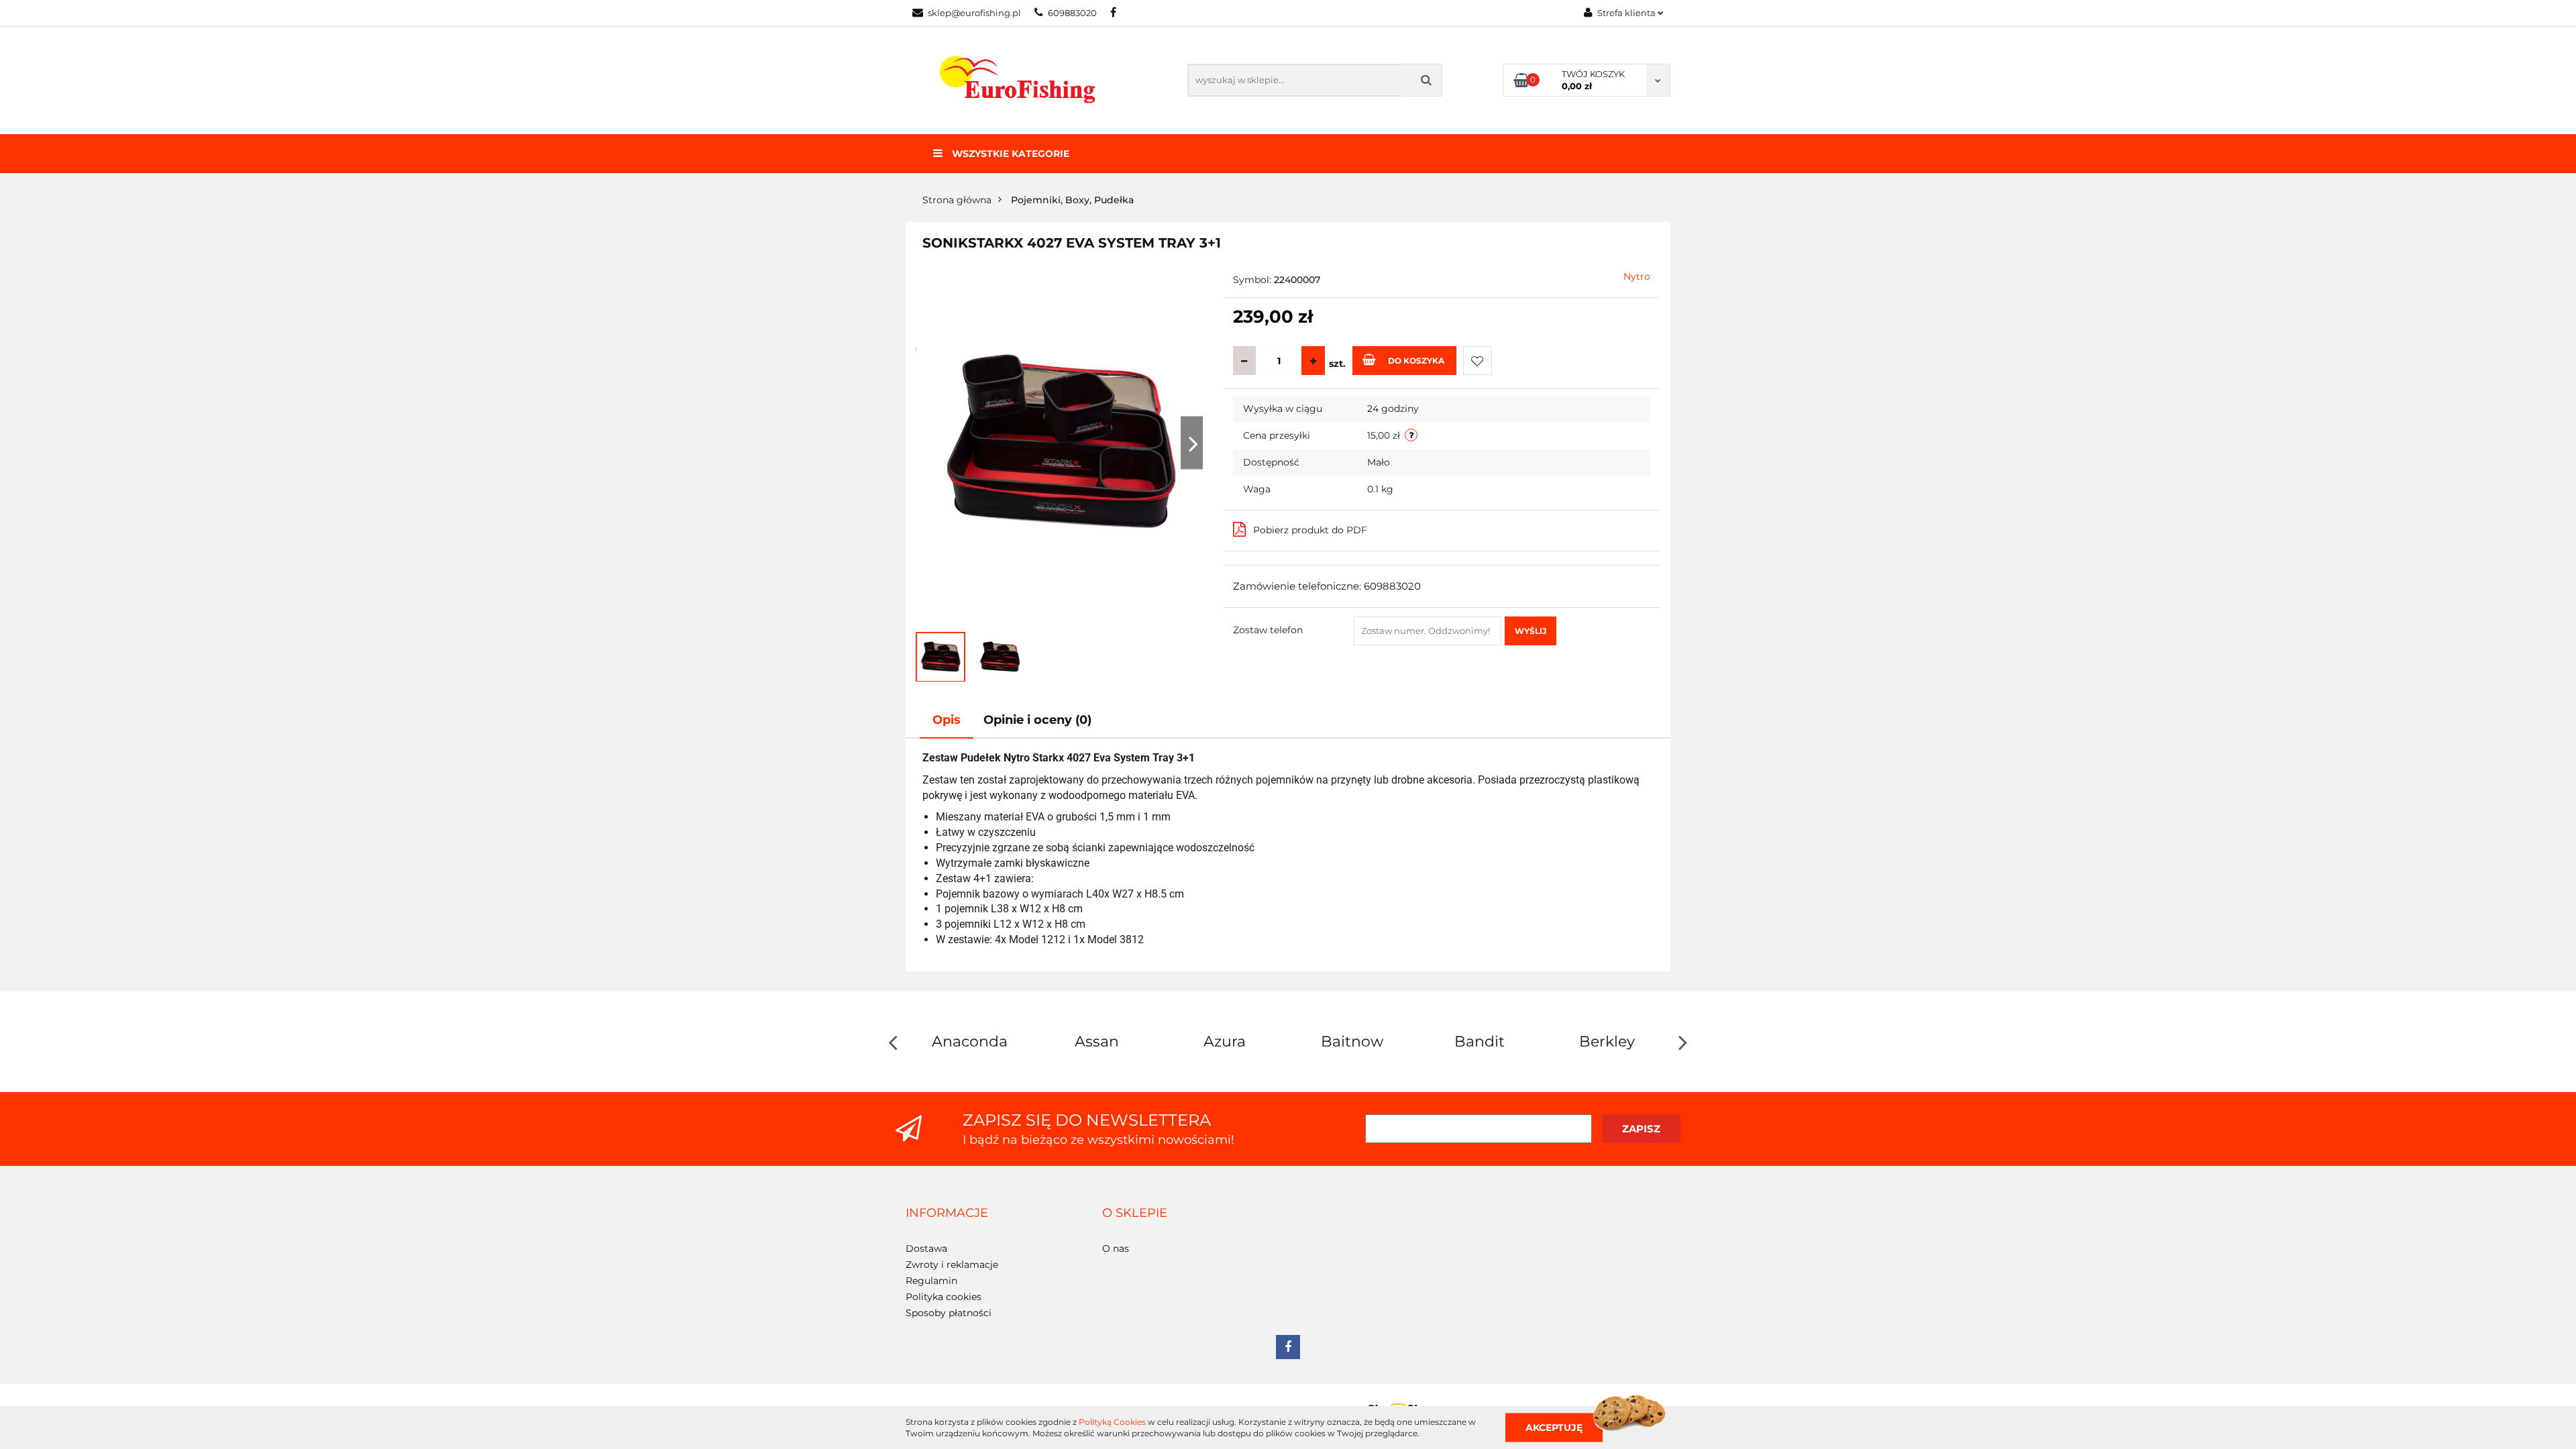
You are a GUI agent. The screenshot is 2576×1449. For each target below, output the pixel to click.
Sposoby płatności (949, 1313)
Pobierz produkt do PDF (1310, 530)
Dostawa (926, 1248)
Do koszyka (1416, 361)
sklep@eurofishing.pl (974, 13)
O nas (1116, 1248)
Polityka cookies (944, 1297)
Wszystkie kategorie (1009, 154)
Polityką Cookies (1112, 1422)
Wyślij (1531, 631)
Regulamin (931, 1281)
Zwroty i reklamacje (952, 1265)
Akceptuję (1554, 1427)
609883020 (1072, 13)
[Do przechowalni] (1478, 361)
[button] (947, 1214)
